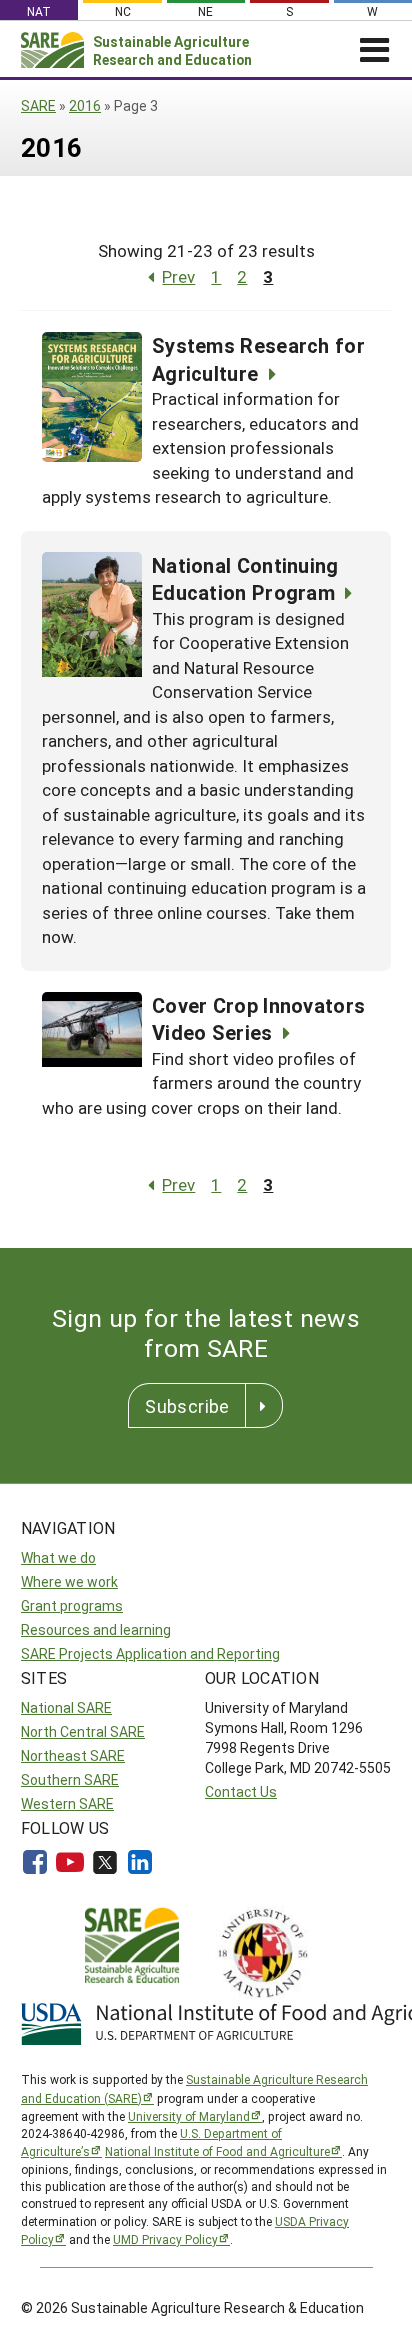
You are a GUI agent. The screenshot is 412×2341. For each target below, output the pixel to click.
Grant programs (72, 1605)
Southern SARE (70, 1779)
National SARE (66, 1707)
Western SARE (67, 1803)
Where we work (69, 1581)
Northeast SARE (73, 1755)
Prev (178, 276)
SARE (38, 105)
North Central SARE (83, 1731)
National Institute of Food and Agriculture (217, 2151)
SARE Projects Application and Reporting (150, 1653)
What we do (58, 1557)
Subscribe (187, 1406)
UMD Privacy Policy (165, 2239)
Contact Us (241, 1791)
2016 (85, 105)
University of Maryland (189, 2116)
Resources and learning (96, 1629)
